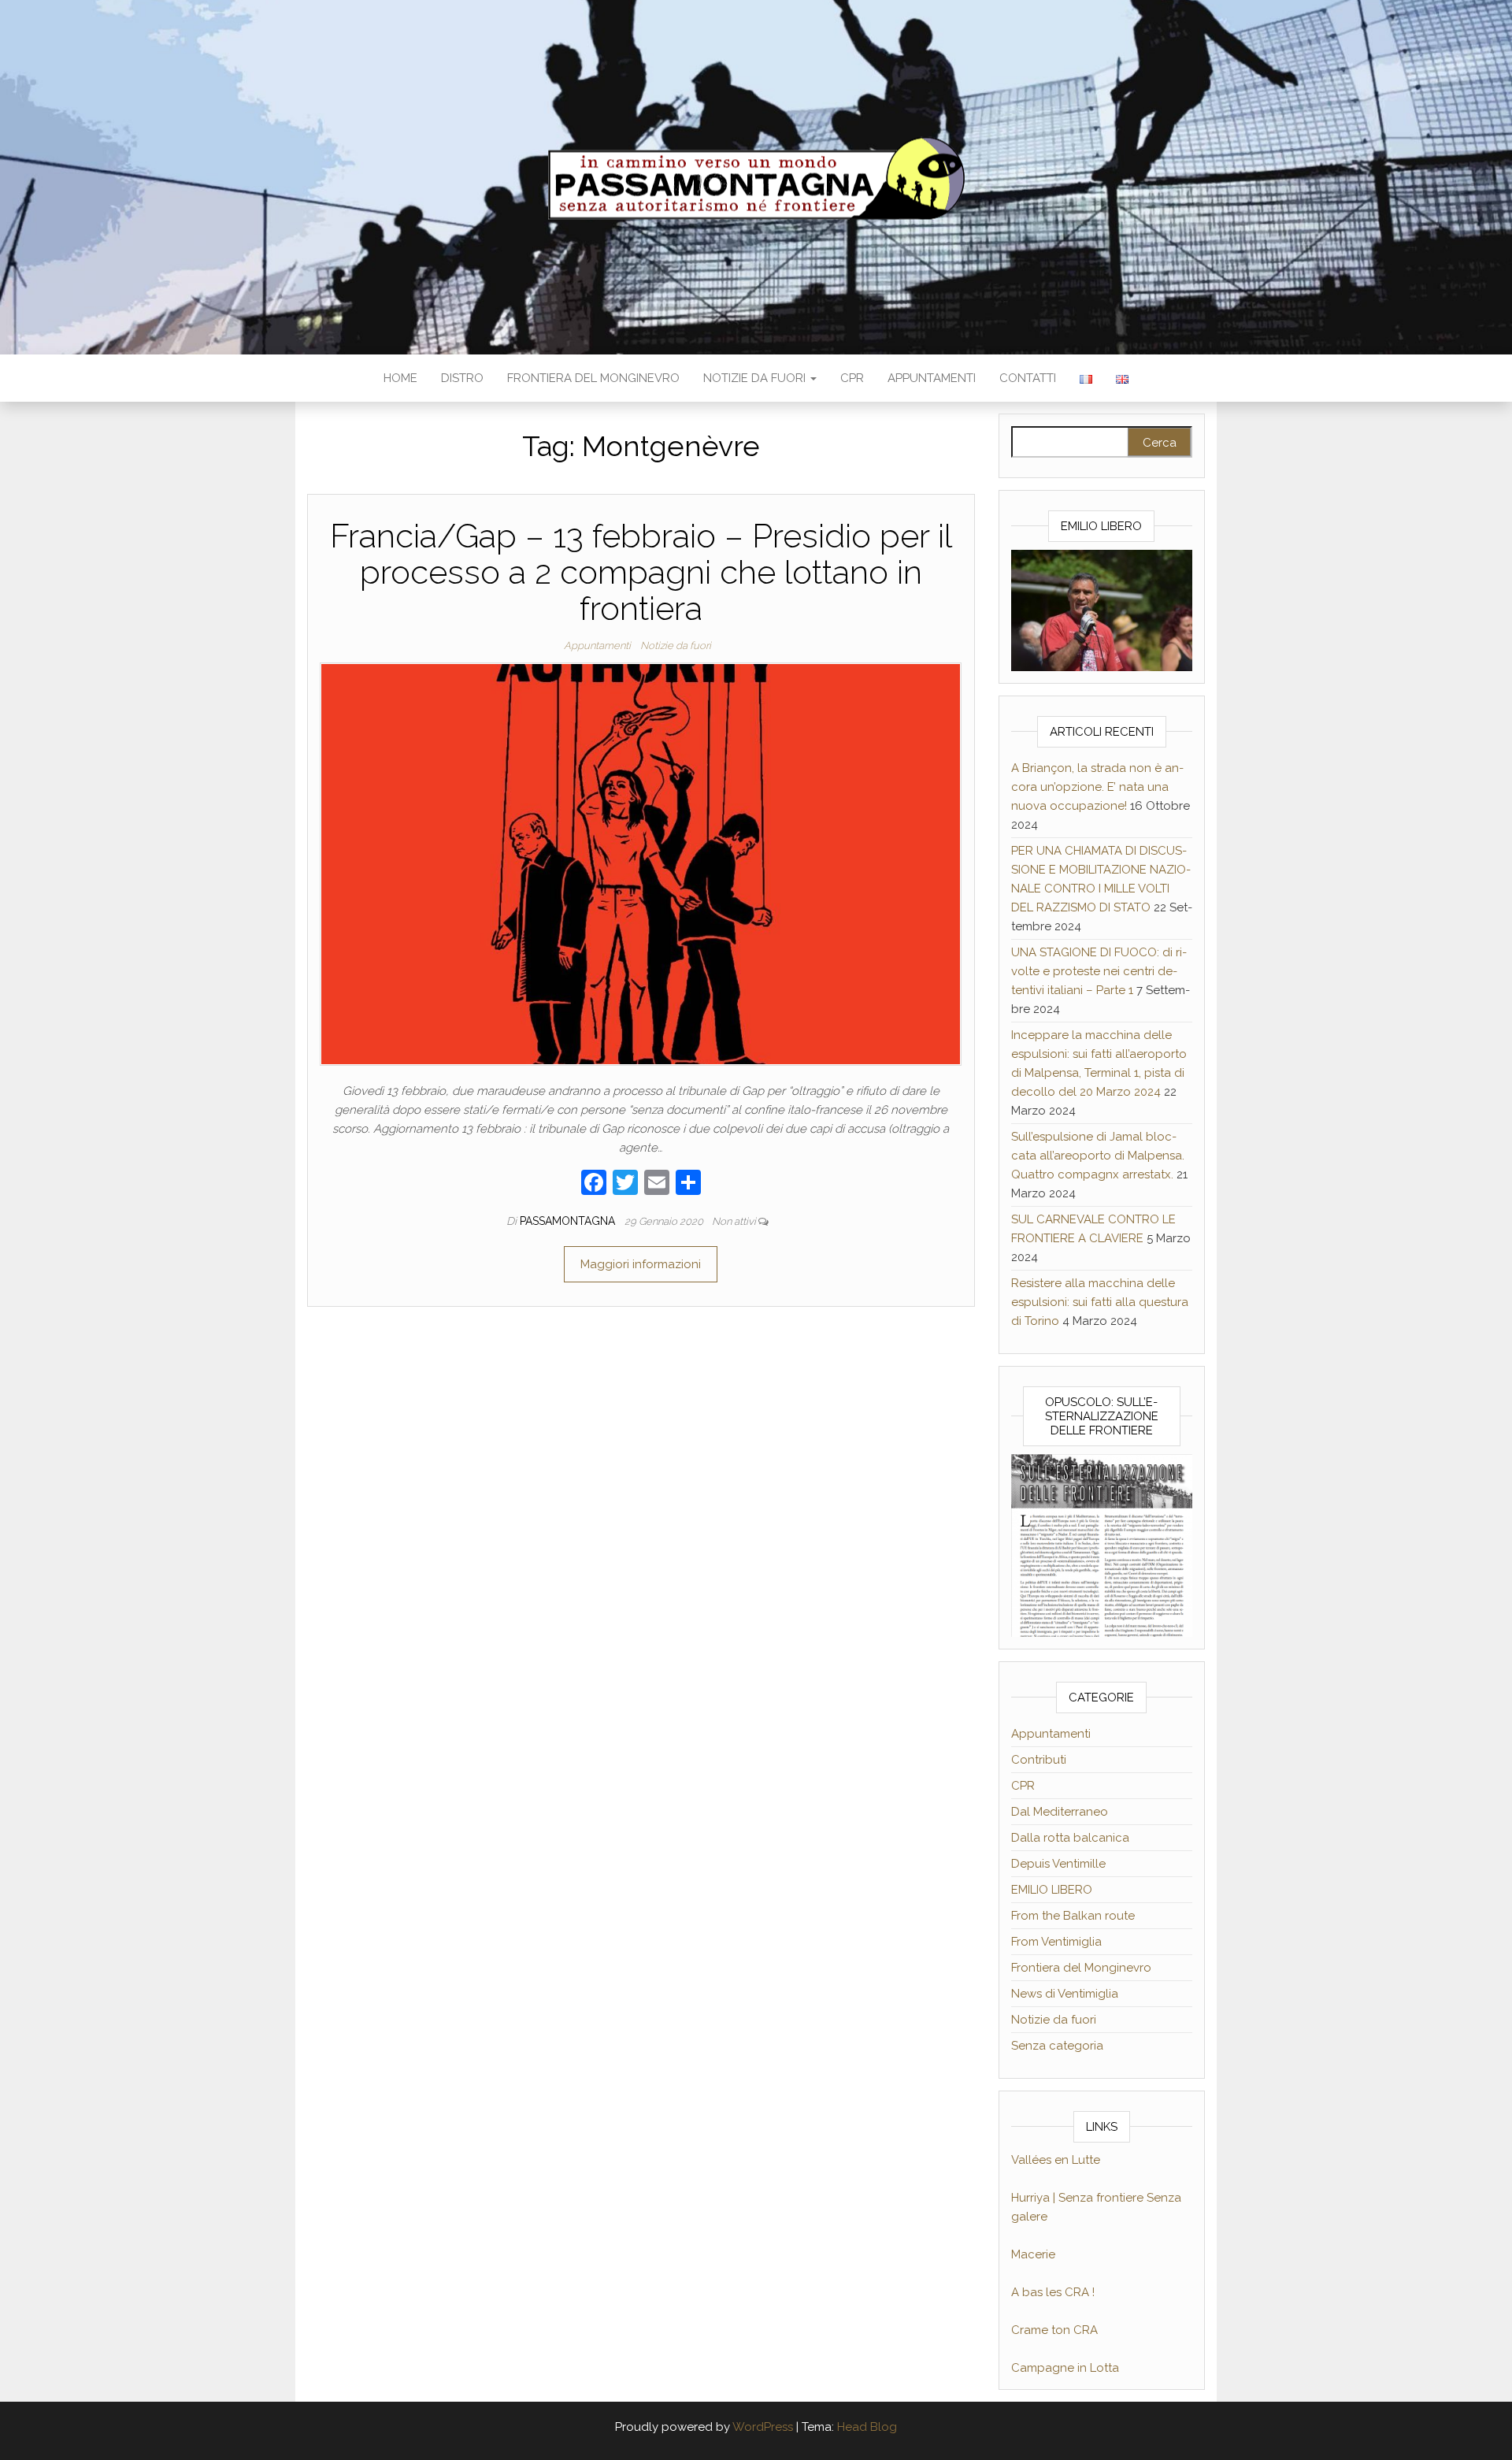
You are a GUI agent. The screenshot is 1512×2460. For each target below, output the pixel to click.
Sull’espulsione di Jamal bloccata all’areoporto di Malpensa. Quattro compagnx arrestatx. (1098, 1156)
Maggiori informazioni (641, 1264)
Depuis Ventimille (1058, 1864)
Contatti (1028, 378)
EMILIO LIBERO (1052, 1890)
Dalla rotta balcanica (1070, 1838)
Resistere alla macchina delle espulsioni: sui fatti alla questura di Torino (1100, 1302)
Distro (462, 378)
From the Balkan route (1073, 1916)
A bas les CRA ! (1053, 2292)
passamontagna (569, 1221)
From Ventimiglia (1056, 1942)
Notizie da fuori (756, 378)
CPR (852, 378)
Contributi (1039, 1760)
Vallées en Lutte (1056, 2160)
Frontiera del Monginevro (593, 378)
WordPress (763, 2427)
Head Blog (867, 2427)
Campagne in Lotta (1065, 2368)
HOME (400, 378)
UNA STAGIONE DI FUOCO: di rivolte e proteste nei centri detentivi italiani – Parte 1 (1099, 971)
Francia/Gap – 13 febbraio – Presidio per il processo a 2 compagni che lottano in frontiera (641, 572)
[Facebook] (594, 1184)
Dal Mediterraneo (1060, 1812)
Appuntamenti (932, 378)
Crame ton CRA (1054, 2330)
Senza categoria (1057, 2046)
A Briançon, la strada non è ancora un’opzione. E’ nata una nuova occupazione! (1097, 787)
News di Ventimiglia (1065, 1994)
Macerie (1033, 2254)
